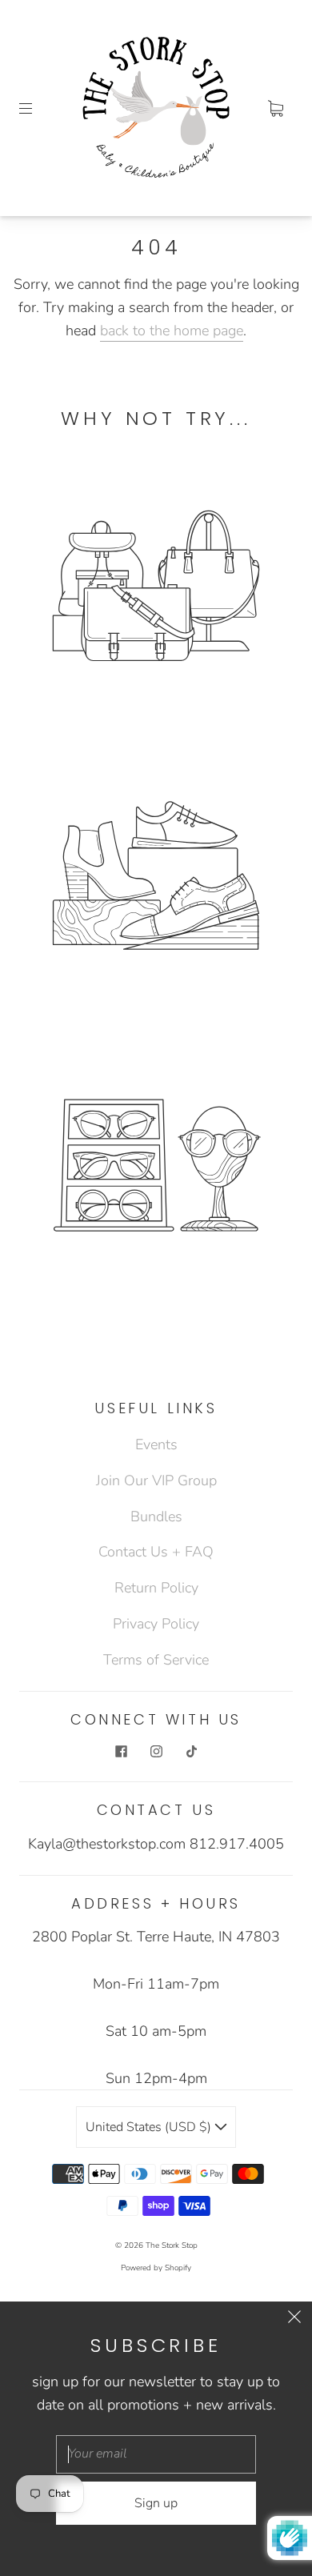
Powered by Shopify (156, 2268)
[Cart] (275, 108)
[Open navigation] (37, 108)
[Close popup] (294, 2319)
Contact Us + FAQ (156, 1552)
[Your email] (156, 2454)
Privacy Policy (156, 1624)
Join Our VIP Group (156, 1480)
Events (156, 1444)
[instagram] (156, 1751)
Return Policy (156, 1588)
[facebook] (121, 1751)
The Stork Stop (172, 2245)
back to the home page (172, 331)
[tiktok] (191, 1751)
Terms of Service (156, 1660)
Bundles (156, 1516)
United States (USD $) (150, 2127)
